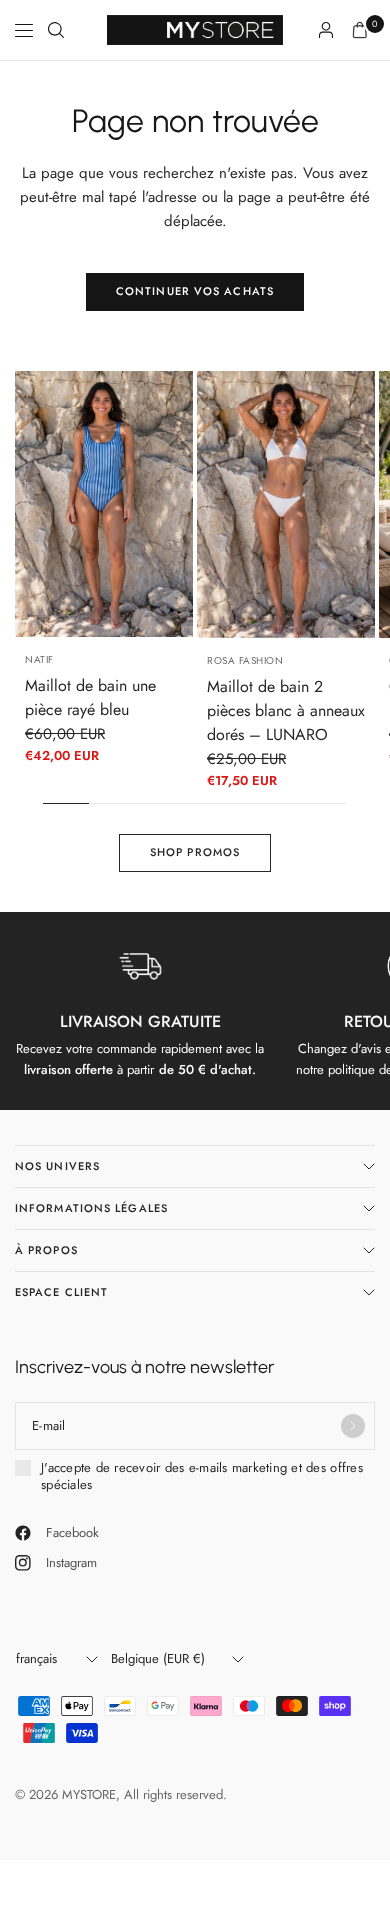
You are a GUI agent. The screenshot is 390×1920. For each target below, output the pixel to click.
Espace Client (61, 1292)
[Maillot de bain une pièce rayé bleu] (104, 504)
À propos (46, 1250)
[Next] (178, 504)
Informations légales (91, 1208)
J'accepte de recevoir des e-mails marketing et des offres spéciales (202, 1476)
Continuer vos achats (195, 291)
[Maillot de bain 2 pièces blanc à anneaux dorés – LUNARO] (286, 504)
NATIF (39, 659)
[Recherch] (56, 30)
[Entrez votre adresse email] (353, 1426)
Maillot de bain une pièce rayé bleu (90, 697)
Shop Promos (195, 852)
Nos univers (57, 1166)
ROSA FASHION (245, 660)
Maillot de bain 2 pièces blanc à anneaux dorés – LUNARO (286, 710)
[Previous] (30, 504)
